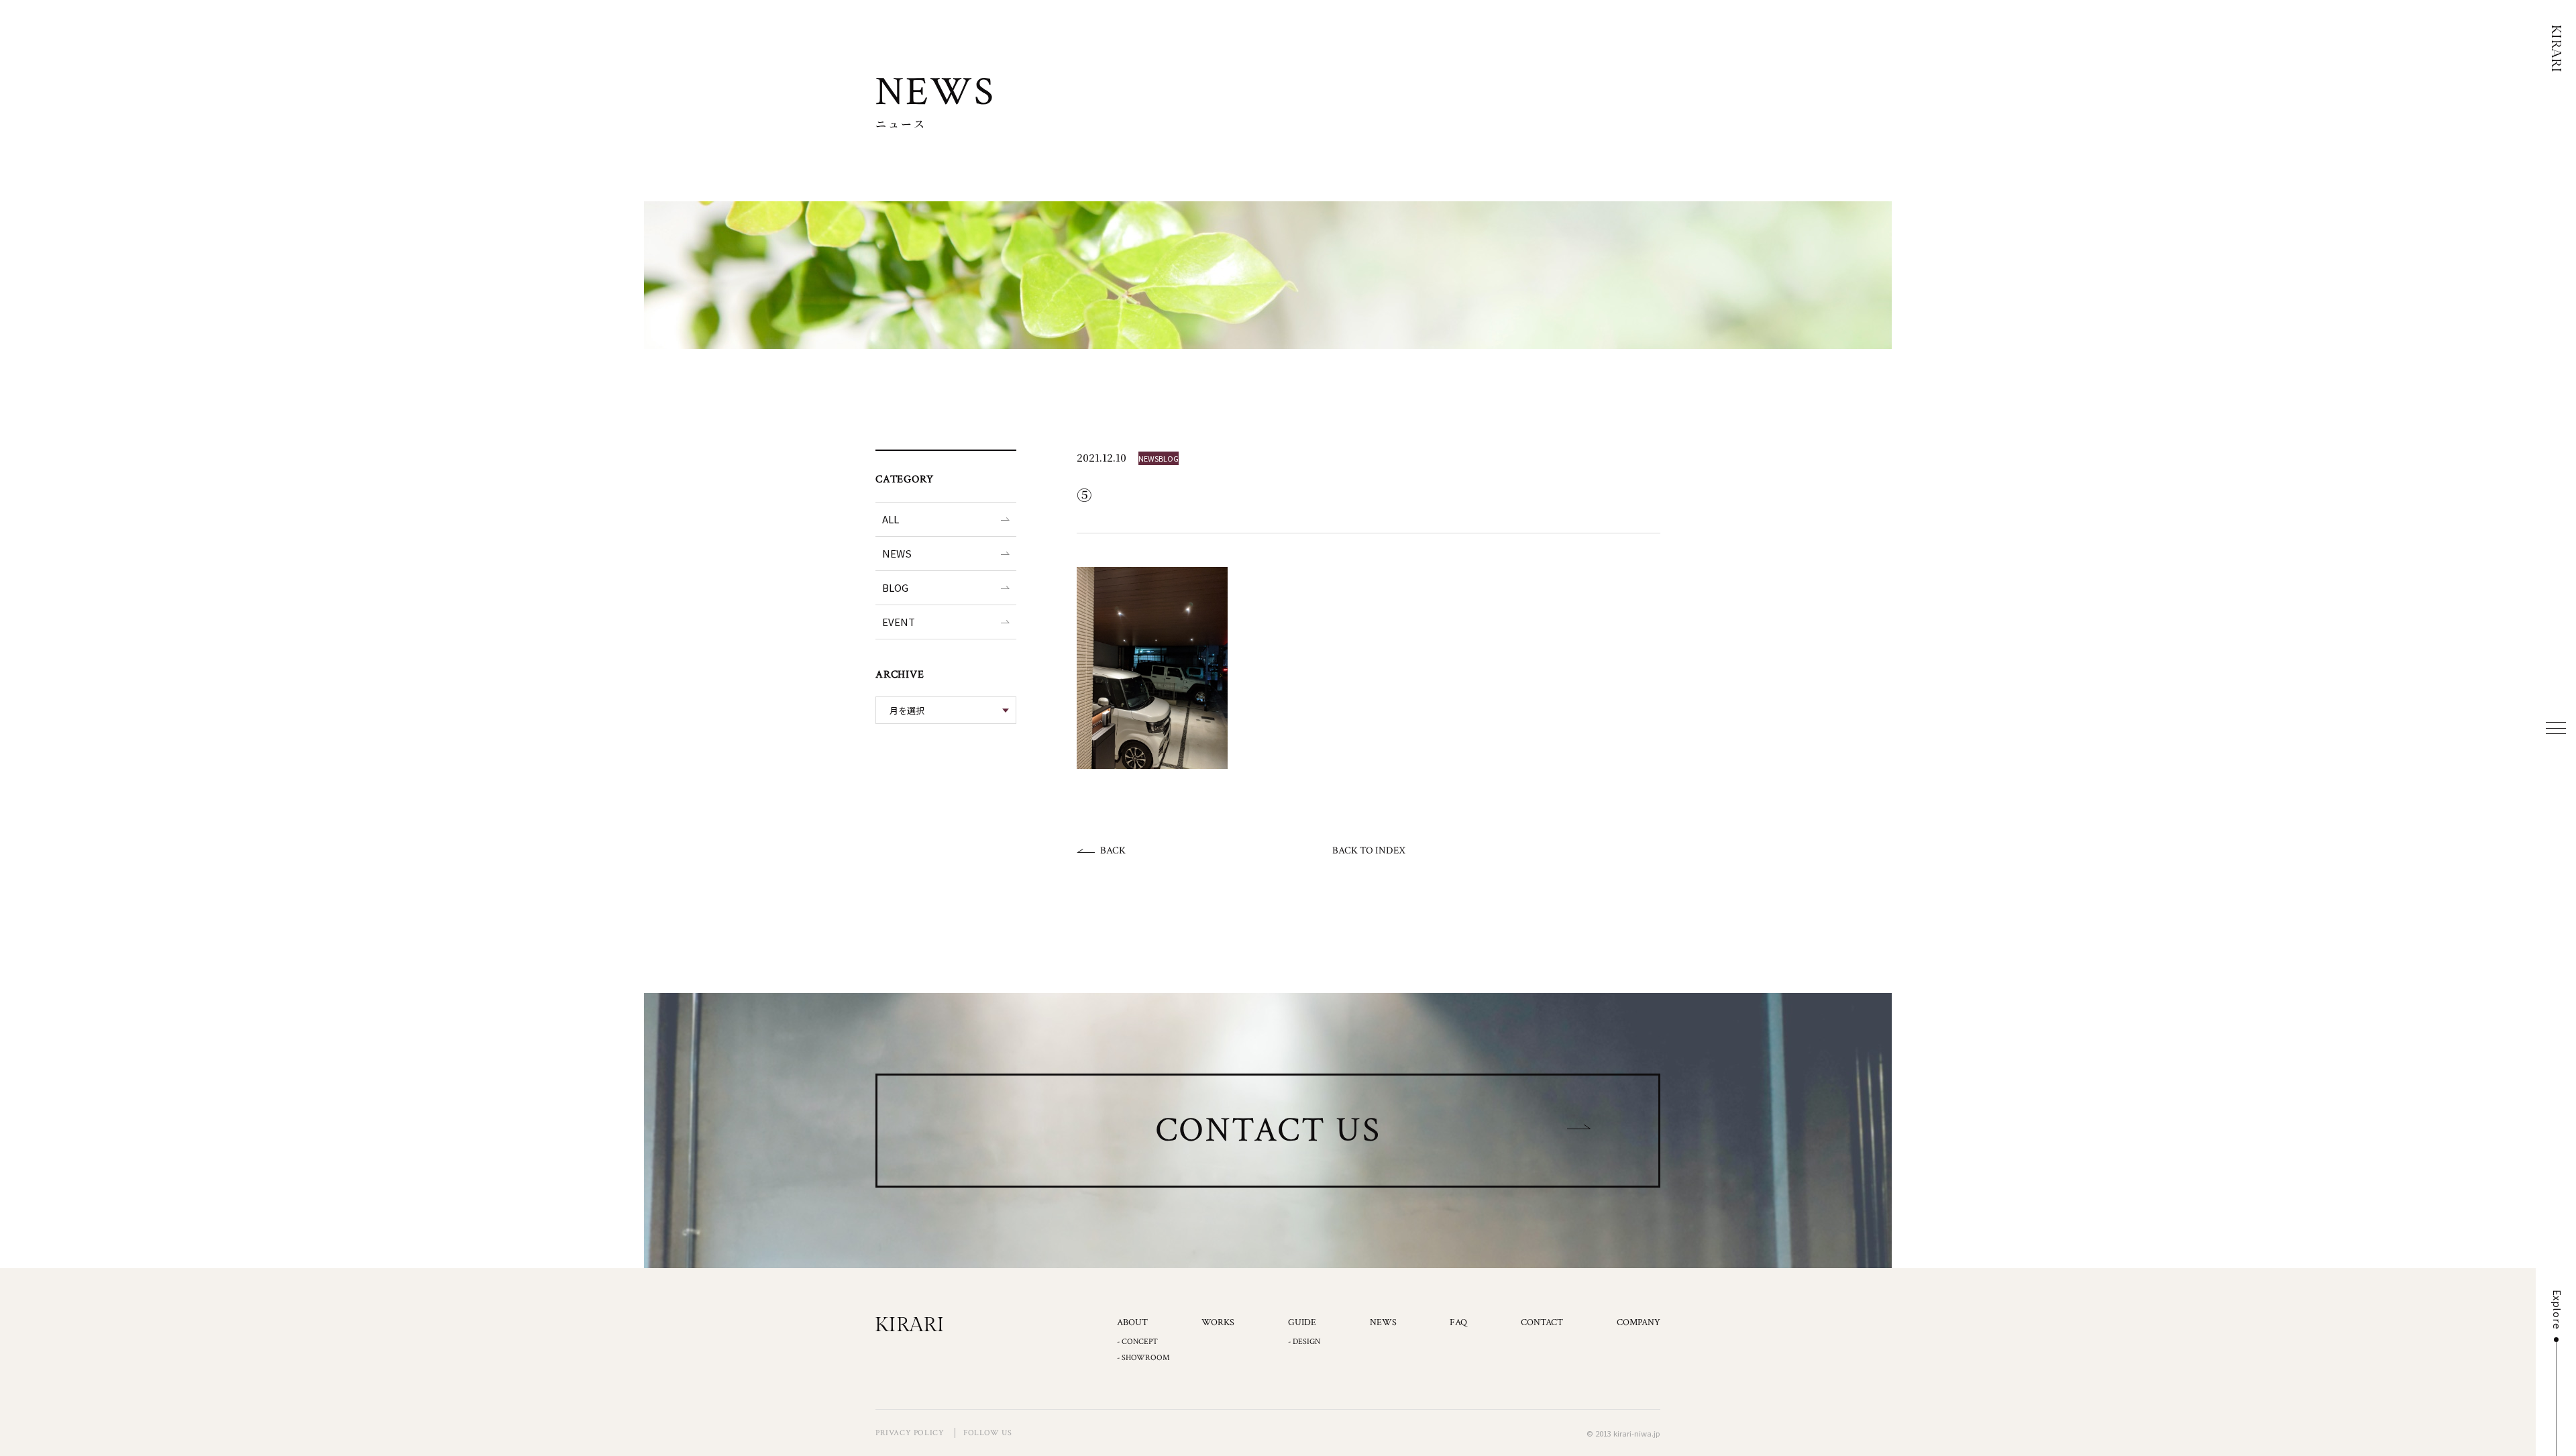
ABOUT (1132, 1322)
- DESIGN (1304, 1342)
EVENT (899, 622)
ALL (891, 519)
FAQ (1458, 1322)
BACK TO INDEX (1369, 850)
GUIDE (1302, 1322)
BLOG (895, 587)
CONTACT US (1268, 1130)
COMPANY (1639, 1322)
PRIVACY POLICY (910, 1433)
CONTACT (1542, 1322)
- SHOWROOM (1143, 1358)
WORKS (1218, 1322)
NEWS (897, 553)
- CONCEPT (1137, 1342)
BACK (1113, 850)
